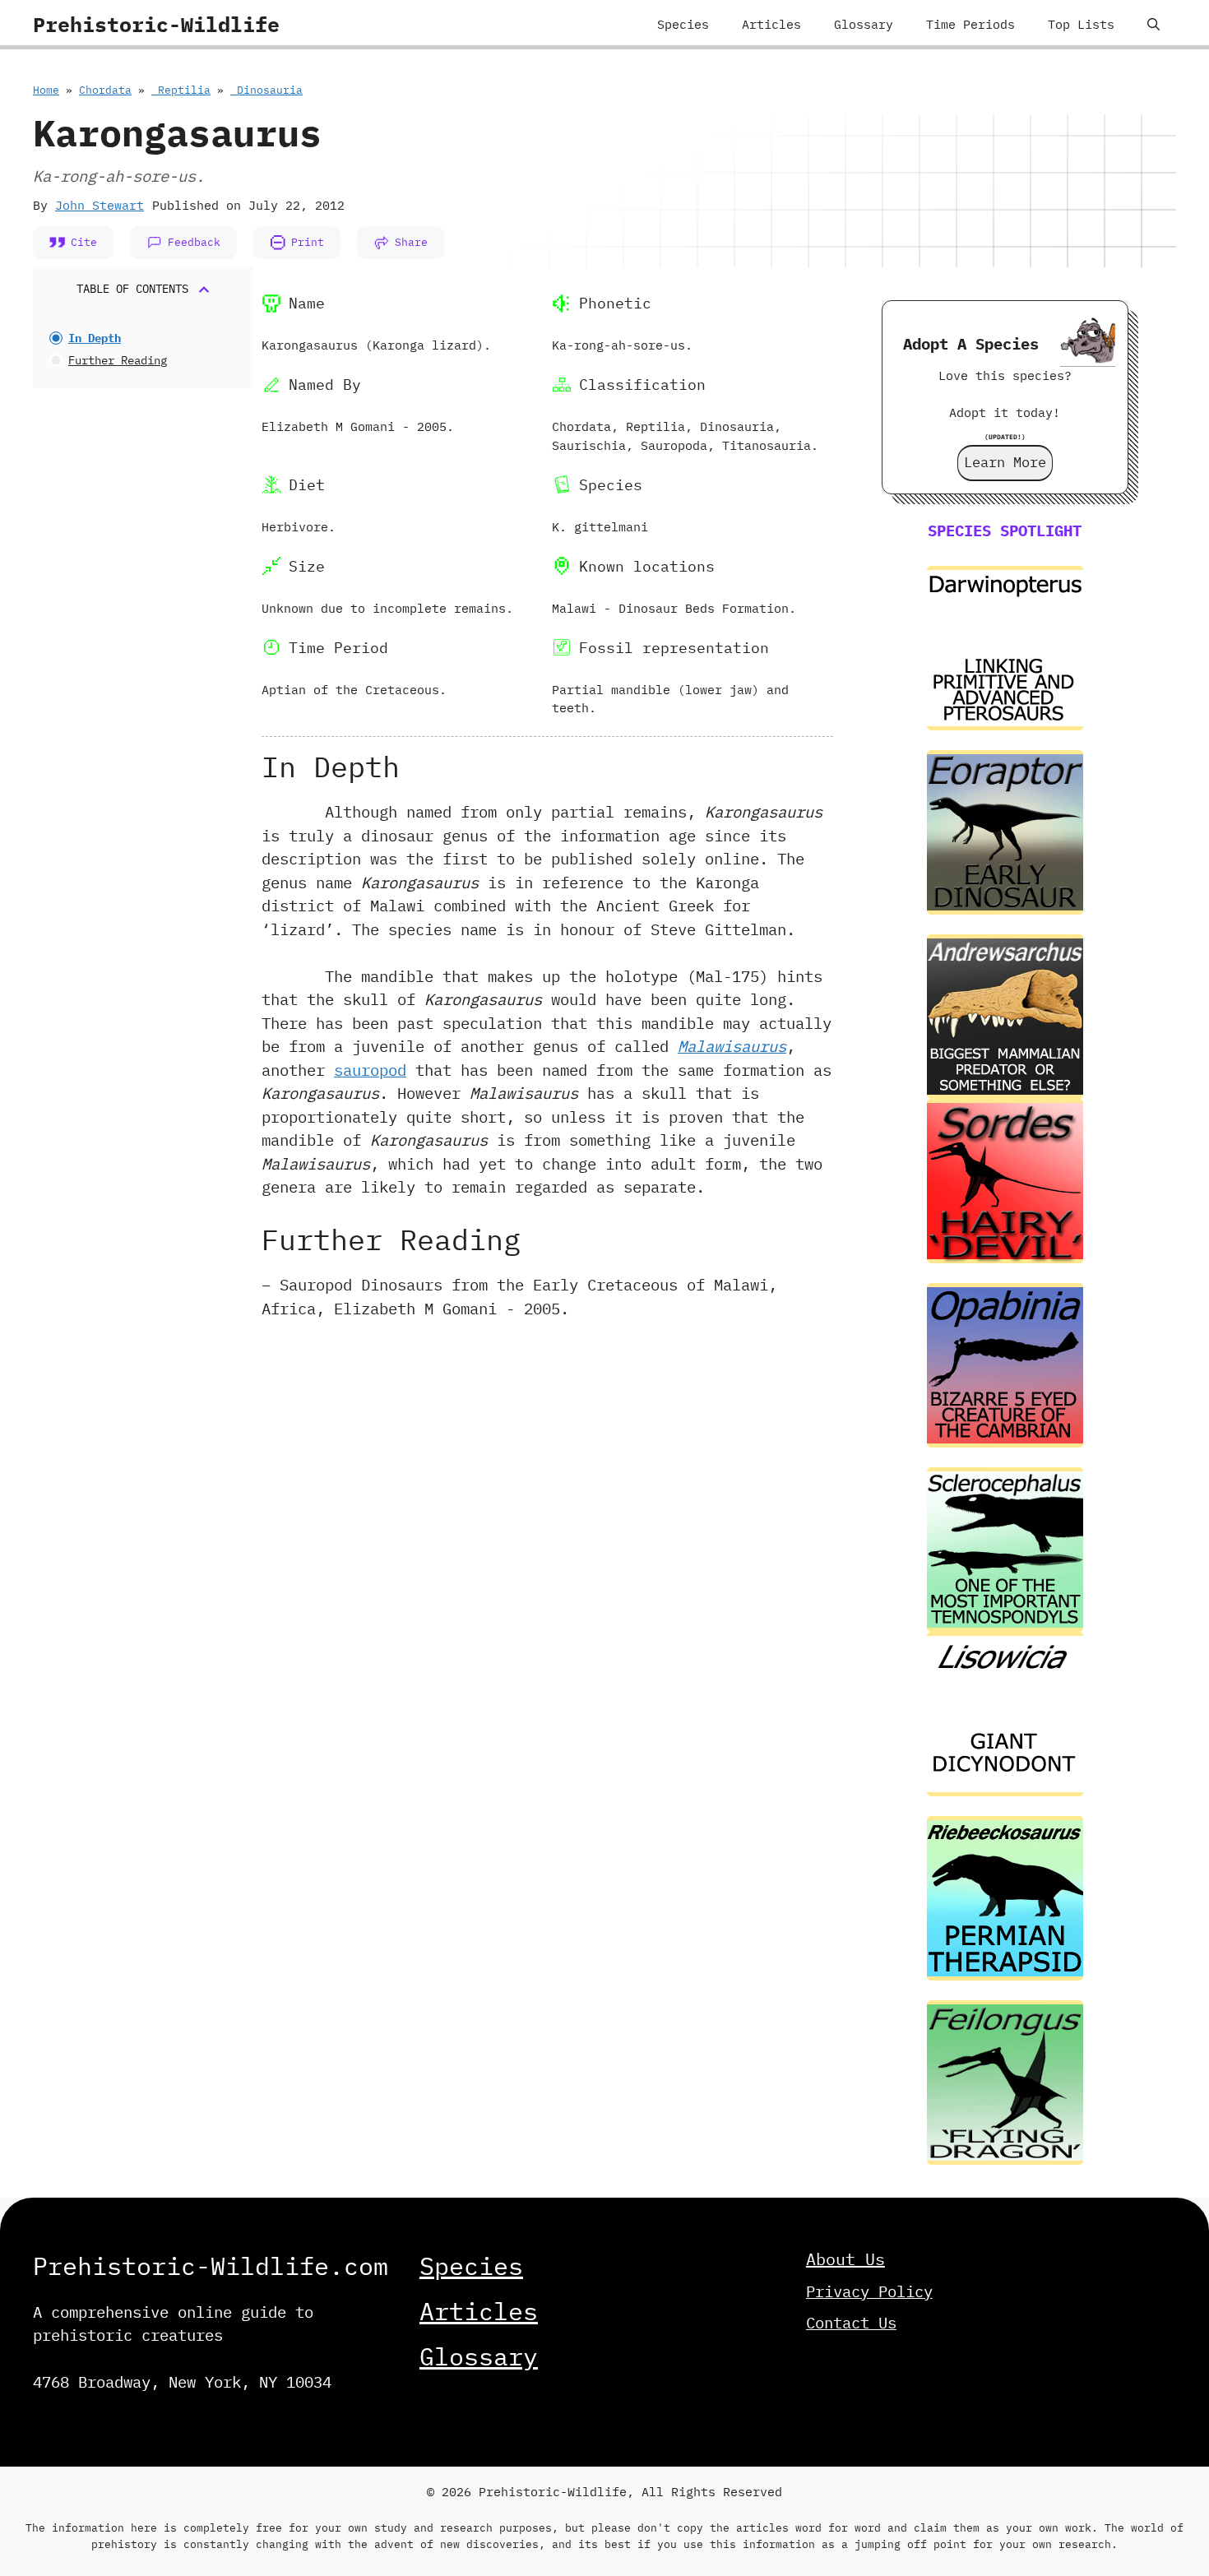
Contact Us (851, 2323)
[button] (1153, 25)
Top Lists (1081, 24)
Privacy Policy (869, 2291)
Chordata (105, 90)
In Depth (95, 338)
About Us (845, 2259)
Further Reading (118, 360)
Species (683, 24)
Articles (771, 24)
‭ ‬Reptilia (181, 90)
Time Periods (970, 24)
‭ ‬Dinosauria (266, 90)
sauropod (370, 1070)
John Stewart (100, 205)
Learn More (1005, 462)
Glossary (864, 24)
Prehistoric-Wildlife (156, 24)
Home (46, 90)
